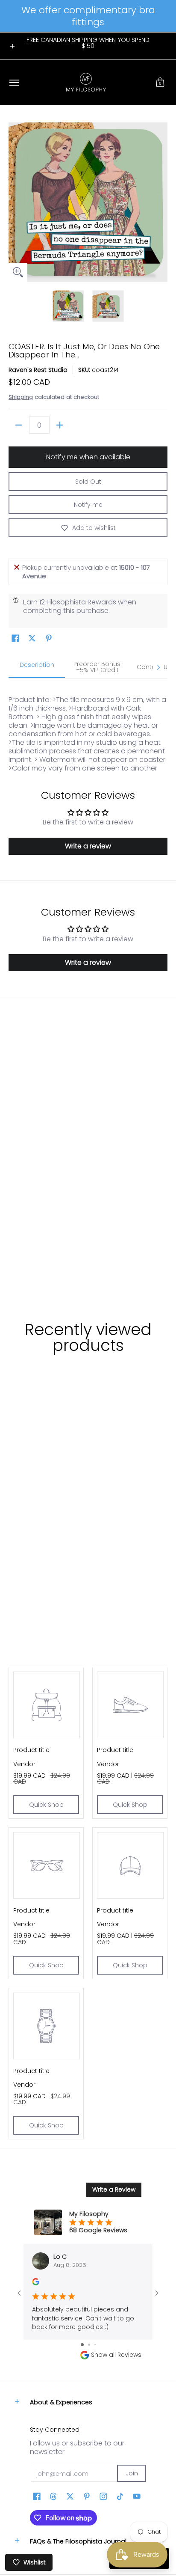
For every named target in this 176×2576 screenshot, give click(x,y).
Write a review (88, 846)
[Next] (161, 202)
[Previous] (15, 202)
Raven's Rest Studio (38, 370)
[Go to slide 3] (95, 2345)
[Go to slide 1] (82, 2345)
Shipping (21, 397)
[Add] (60, 425)
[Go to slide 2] (89, 2345)
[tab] (37, 667)
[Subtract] (19, 425)
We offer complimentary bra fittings (88, 16)
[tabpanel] (88, 725)
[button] (160, 82)
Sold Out (88, 482)
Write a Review (114, 2189)
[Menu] (14, 82)
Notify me (88, 505)
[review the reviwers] (36, 2283)
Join (132, 2473)
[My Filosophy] (86, 82)
